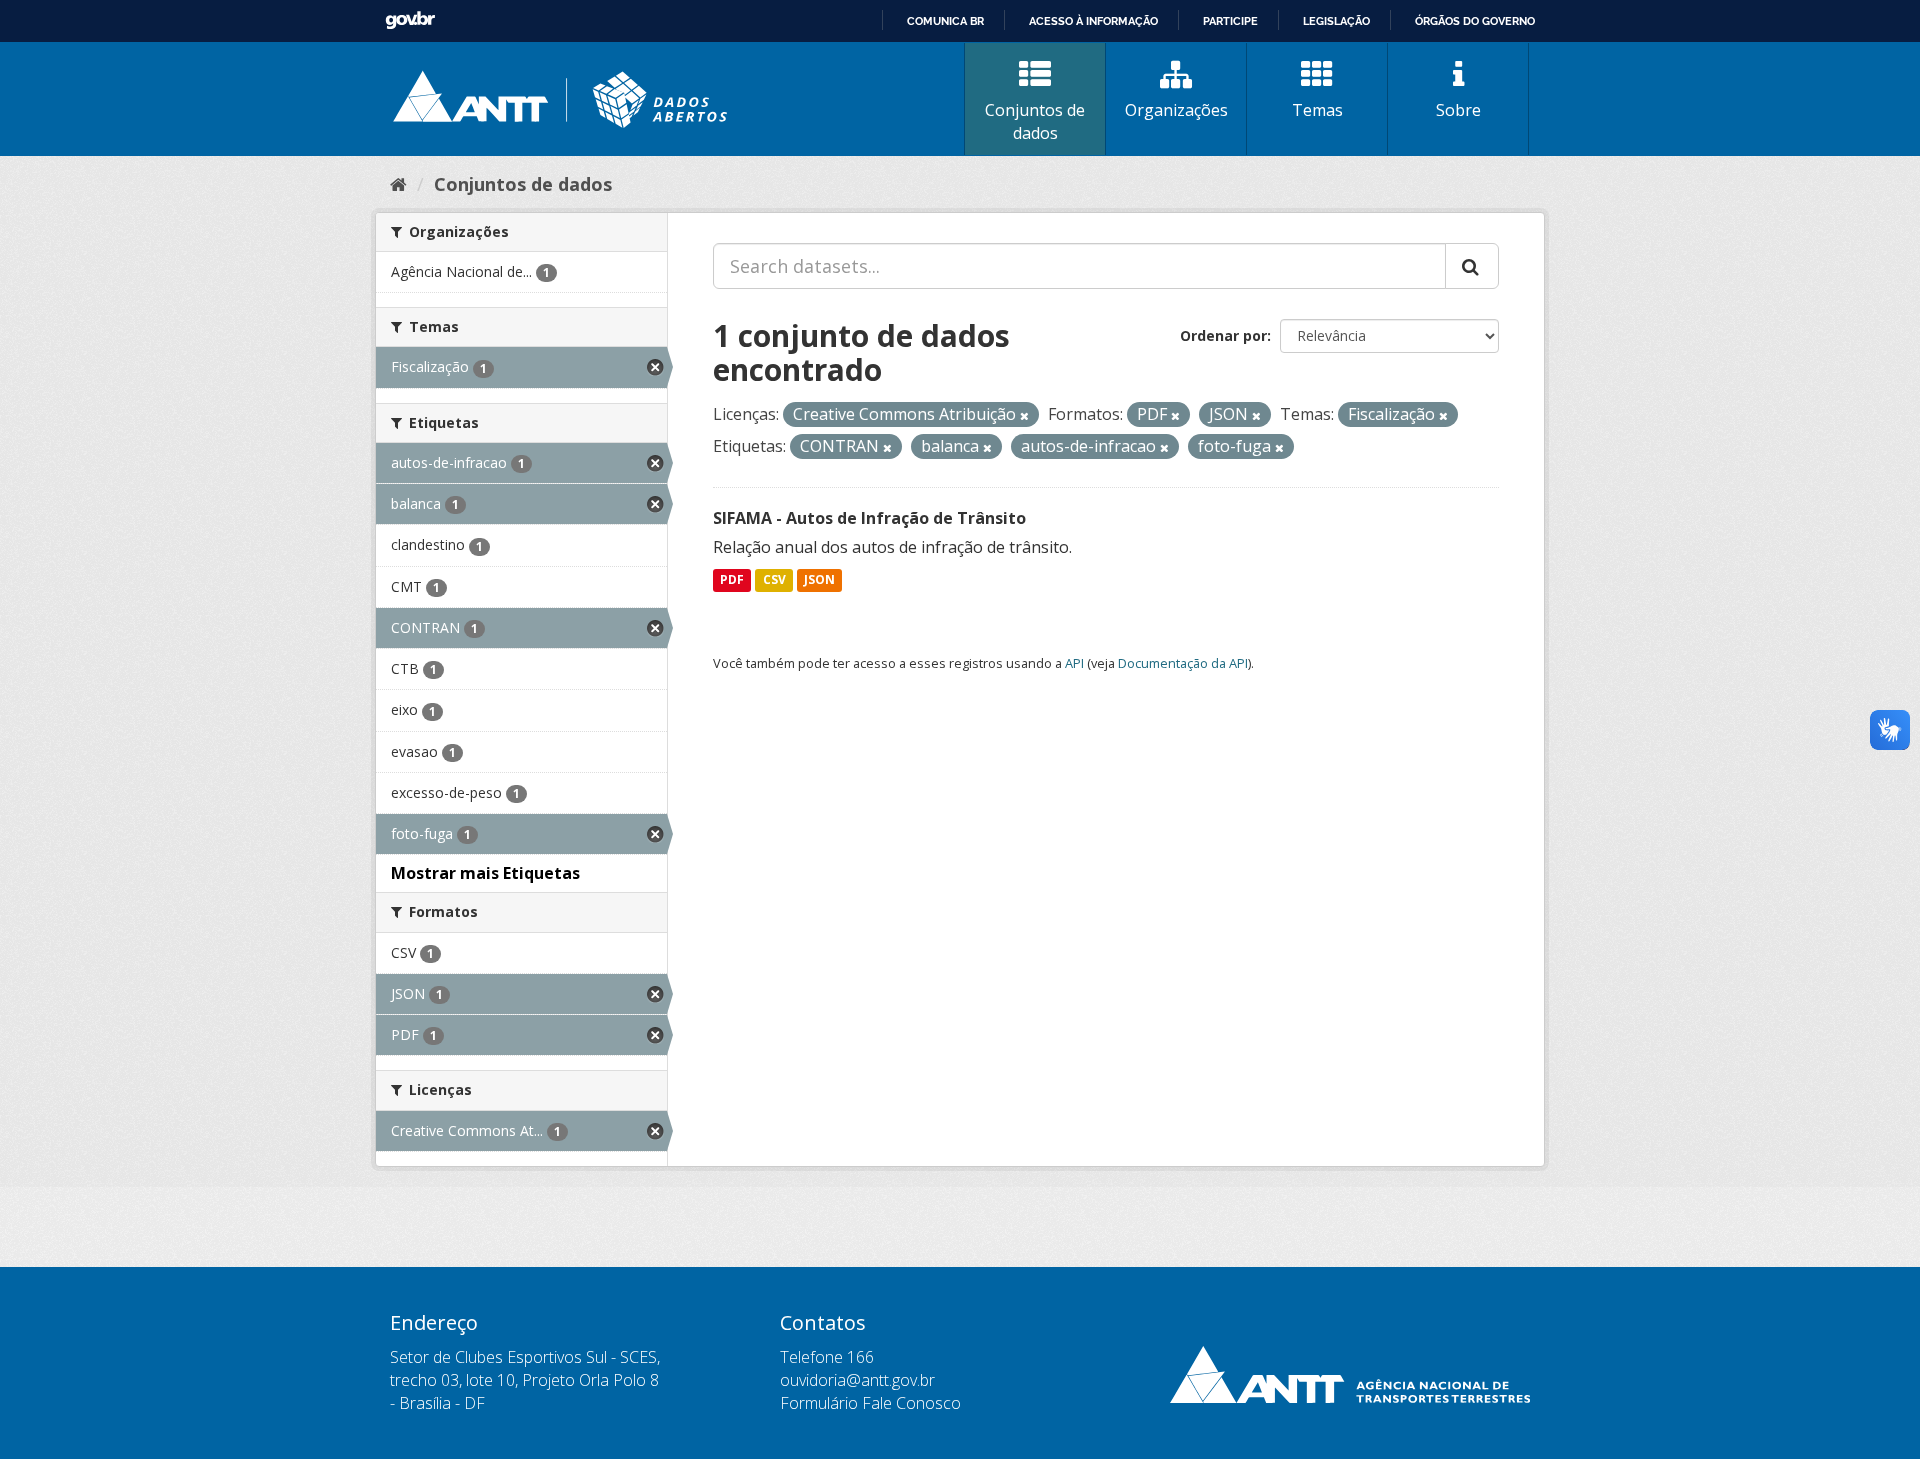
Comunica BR (945, 21)
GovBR (410, 20)
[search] (1472, 266)
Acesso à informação (1093, 21)
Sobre (1458, 110)
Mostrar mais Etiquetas (485, 873)
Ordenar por (1223, 335)
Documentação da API (1183, 663)
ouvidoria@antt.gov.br (857, 1380)
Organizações (1176, 110)
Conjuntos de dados (1035, 121)
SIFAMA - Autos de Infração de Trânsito (869, 518)
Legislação (1336, 21)
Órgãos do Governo (1475, 21)
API (1074, 663)
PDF (732, 580)
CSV (774, 580)
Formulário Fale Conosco (870, 1403)
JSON (819, 580)
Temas (1317, 110)
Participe (1230, 21)
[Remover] (1024, 415)
